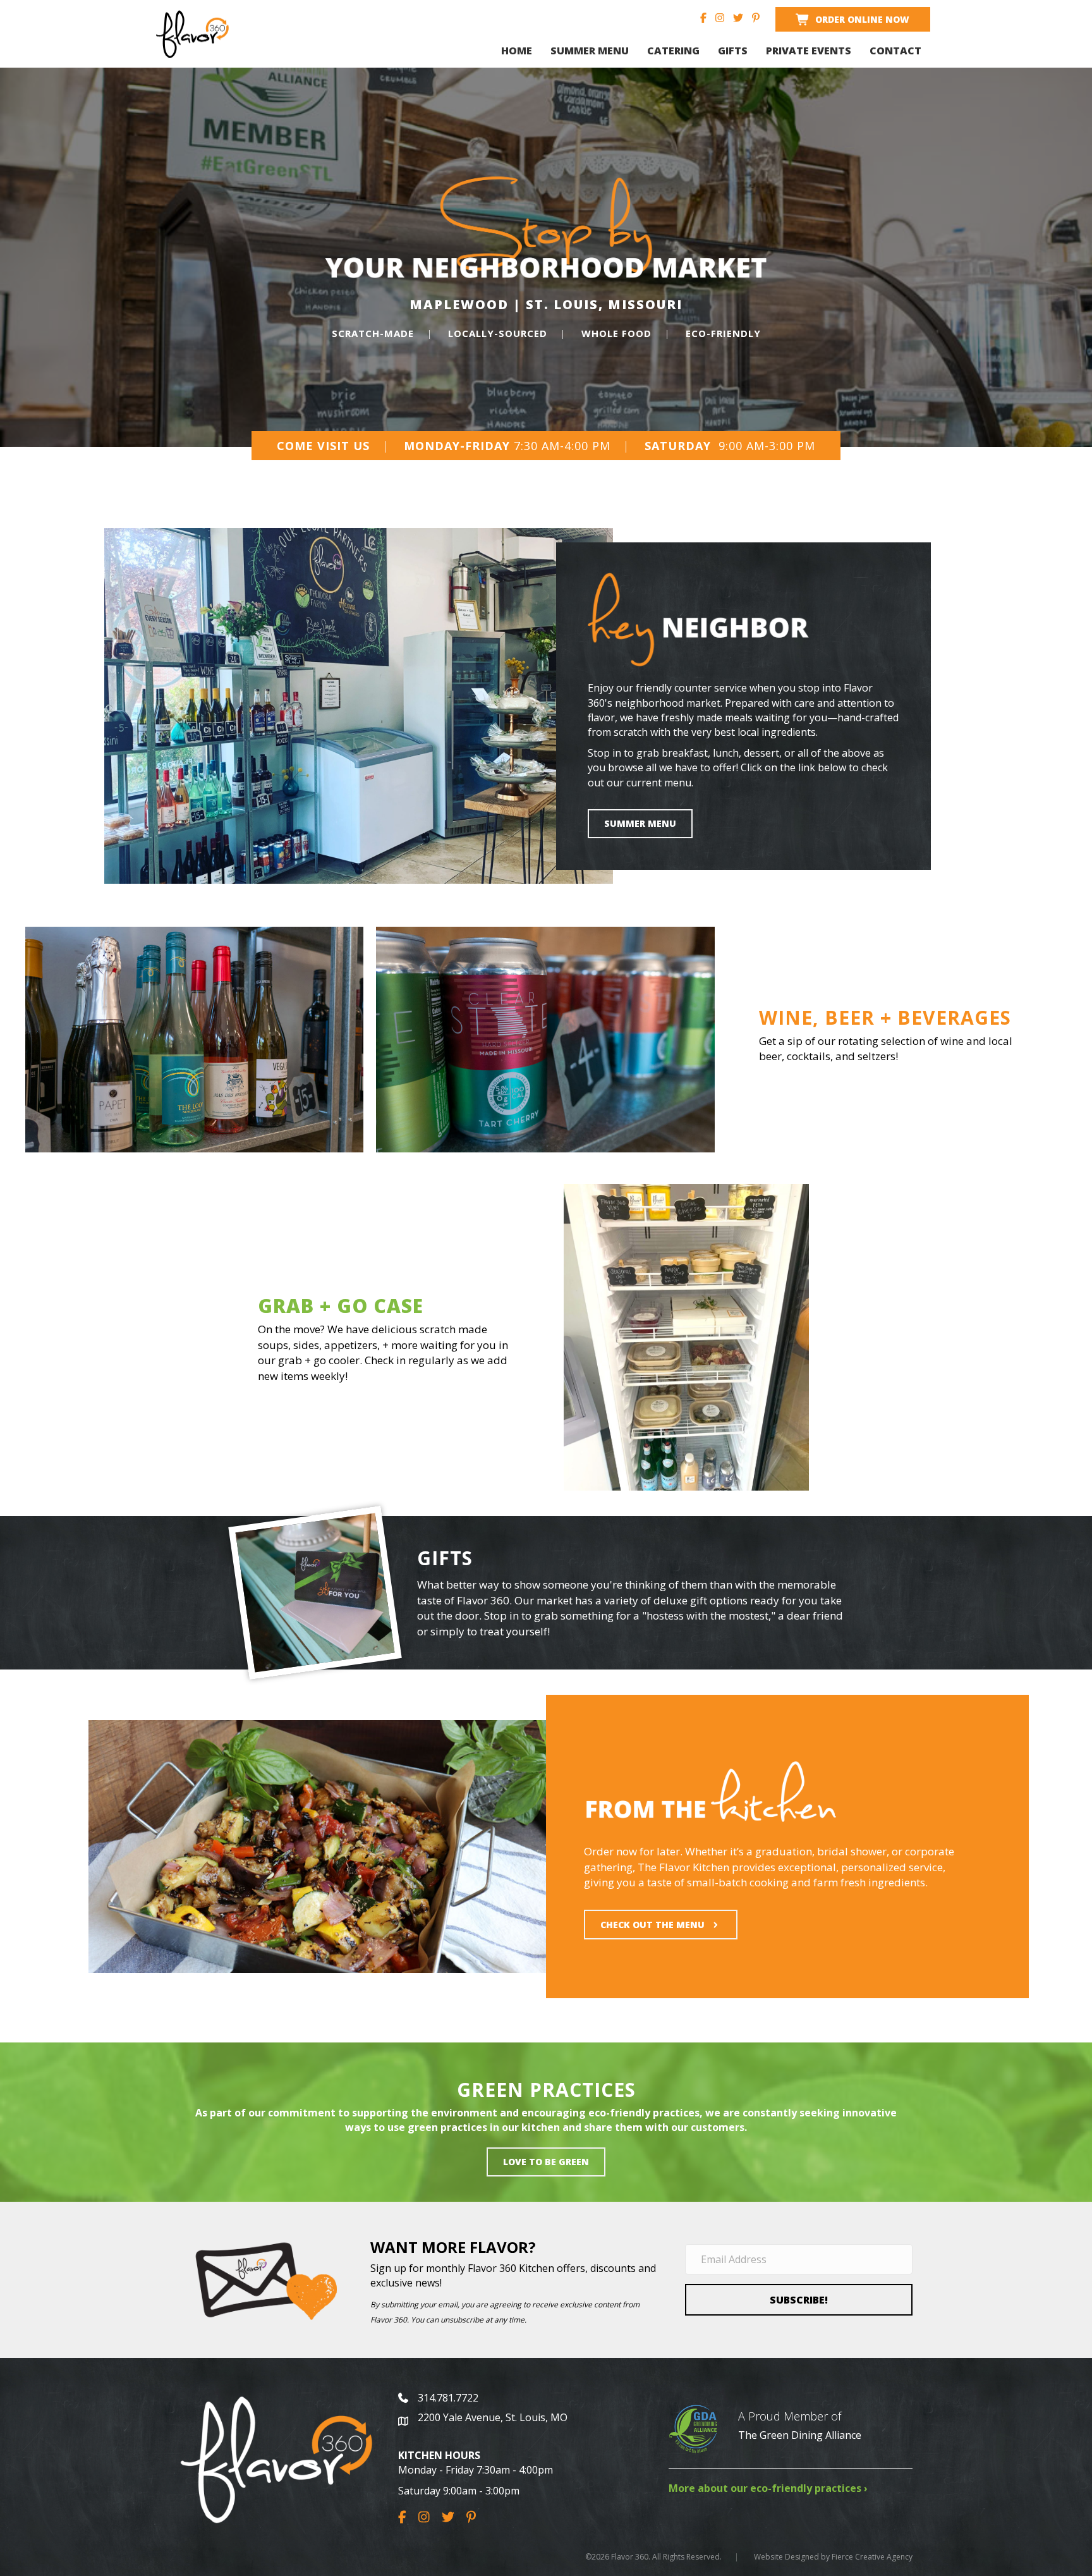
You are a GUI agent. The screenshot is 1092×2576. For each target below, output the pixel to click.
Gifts (733, 51)
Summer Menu (590, 51)
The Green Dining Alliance (800, 2435)
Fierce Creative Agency (872, 2557)
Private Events (809, 51)
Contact (895, 51)
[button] (799, 2300)
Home (517, 51)
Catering (673, 51)
